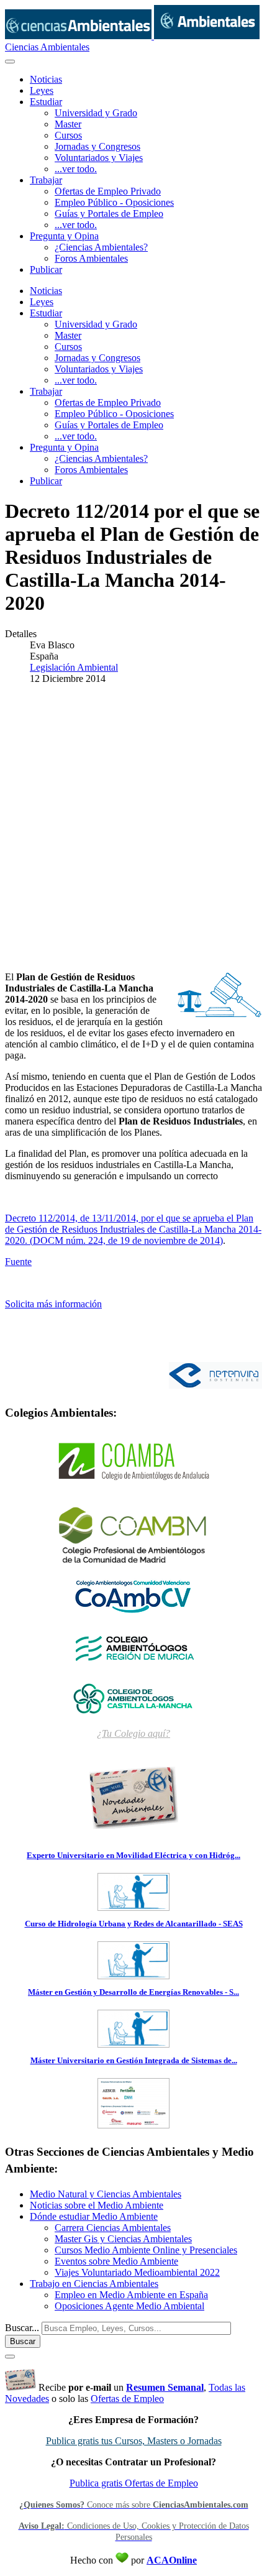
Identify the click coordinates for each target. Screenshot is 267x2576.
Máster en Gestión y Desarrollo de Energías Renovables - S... (133, 1992)
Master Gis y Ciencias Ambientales (123, 2239)
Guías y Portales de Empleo (109, 214)
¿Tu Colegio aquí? (133, 1733)
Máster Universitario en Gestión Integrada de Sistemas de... (134, 2060)
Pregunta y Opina (64, 236)
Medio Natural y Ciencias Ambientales (106, 2194)
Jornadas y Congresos (97, 146)
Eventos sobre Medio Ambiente (116, 2261)
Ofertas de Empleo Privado (108, 191)
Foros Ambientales (91, 258)
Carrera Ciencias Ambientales (113, 2228)
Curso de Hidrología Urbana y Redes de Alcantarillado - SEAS (134, 1924)
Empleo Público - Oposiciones (114, 202)
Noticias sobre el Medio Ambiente (97, 2205)
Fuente (18, 1262)
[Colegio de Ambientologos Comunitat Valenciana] (133, 1596)
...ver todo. (76, 169)
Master (68, 124)
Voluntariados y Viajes (99, 158)
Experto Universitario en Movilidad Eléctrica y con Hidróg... (133, 1855)
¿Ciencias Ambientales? (101, 247)
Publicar (46, 269)
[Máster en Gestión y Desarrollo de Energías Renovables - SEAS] (133, 2044)
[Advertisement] (133, 828)
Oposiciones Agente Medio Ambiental (129, 2306)
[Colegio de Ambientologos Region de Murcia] (133, 1647)
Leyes (42, 90)
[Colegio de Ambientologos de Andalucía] (133, 1462)
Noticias (46, 79)
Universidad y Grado (96, 113)
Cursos (68, 135)
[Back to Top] (10, 2357)
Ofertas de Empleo (127, 2399)
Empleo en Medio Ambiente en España (131, 2295)
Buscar (23, 2341)
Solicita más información (53, 1304)
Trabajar (46, 180)
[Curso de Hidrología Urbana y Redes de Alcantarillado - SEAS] (133, 1975)
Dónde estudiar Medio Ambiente (94, 2216)
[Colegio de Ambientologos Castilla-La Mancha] (133, 1698)
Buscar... (22, 2328)
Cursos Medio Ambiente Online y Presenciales (146, 2250)
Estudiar (46, 102)
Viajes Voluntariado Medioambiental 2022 (137, 2272)
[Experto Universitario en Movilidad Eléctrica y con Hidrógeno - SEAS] (133, 1907)
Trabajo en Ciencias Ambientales (94, 2284)
